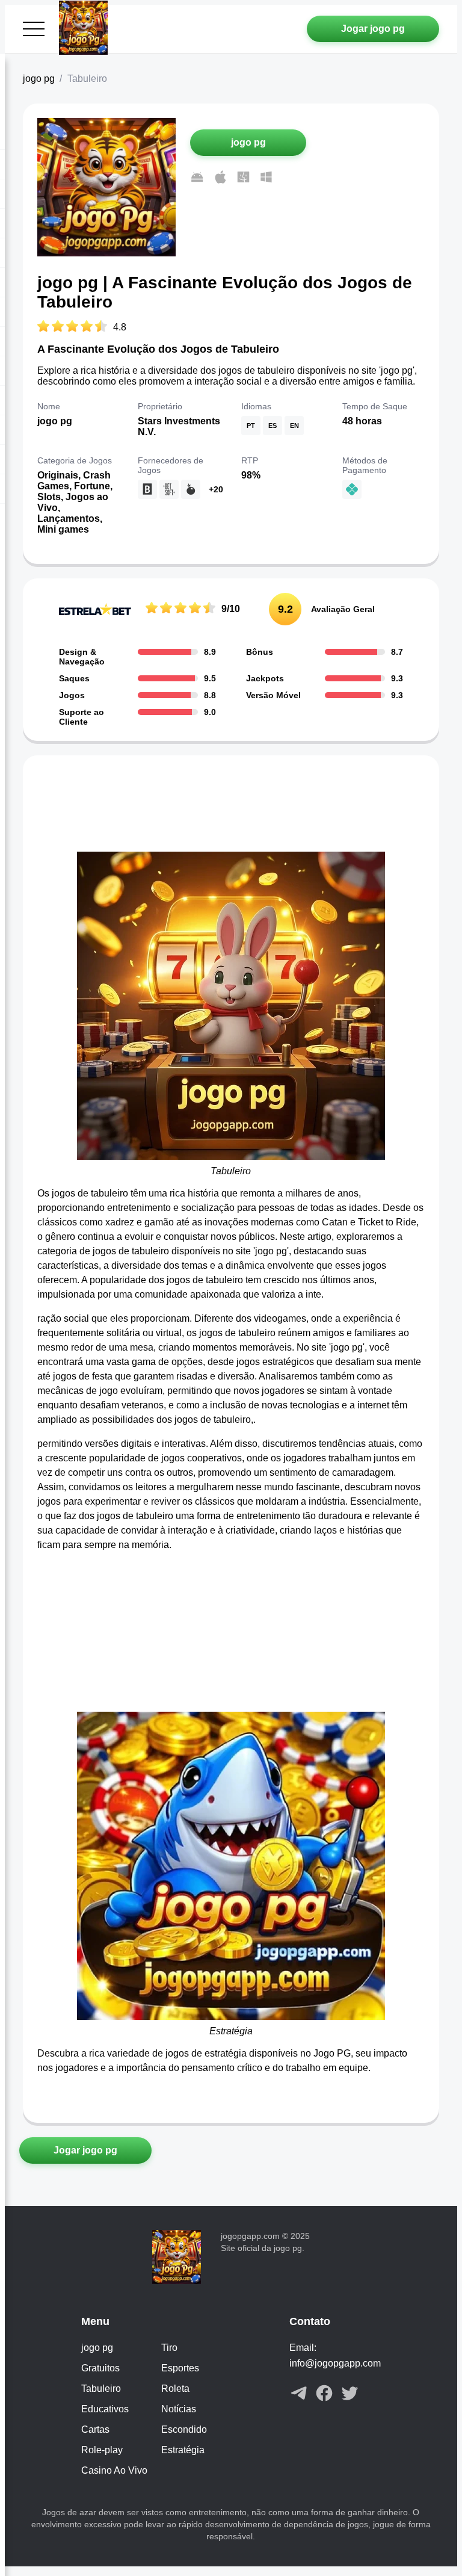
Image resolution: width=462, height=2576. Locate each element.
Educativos (105, 2409)
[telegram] (299, 2394)
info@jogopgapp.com (335, 2363)
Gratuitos (100, 2368)
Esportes (180, 2368)
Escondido (184, 2429)
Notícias (179, 2409)
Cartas (95, 2429)
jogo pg (39, 79)
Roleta (175, 2389)
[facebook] (324, 2394)
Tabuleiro (101, 2389)
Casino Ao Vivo (114, 2470)
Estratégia (183, 2450)
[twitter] (350, 2394)
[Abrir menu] (34, 29)
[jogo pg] (86, 29)
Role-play (102, 2450)
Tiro (169, 2348)
